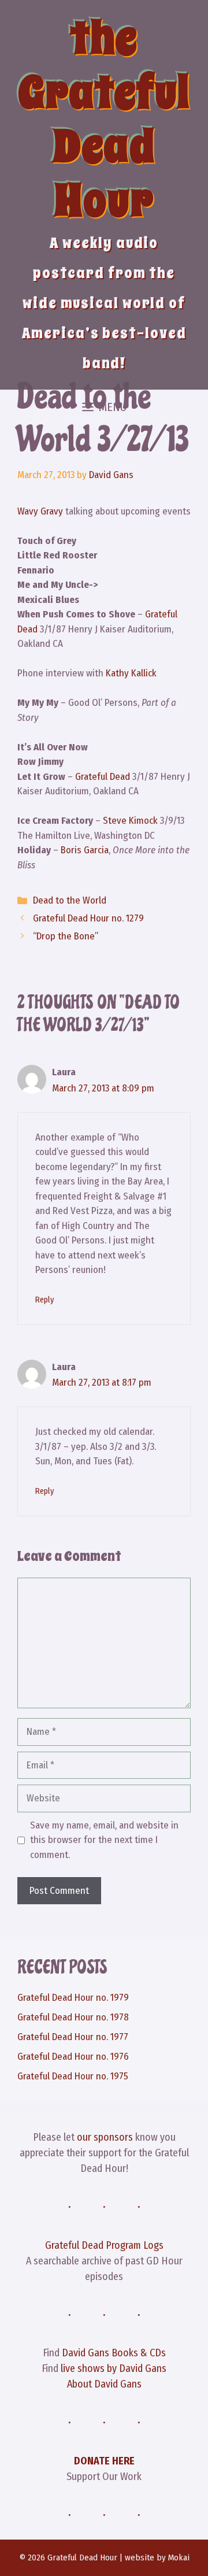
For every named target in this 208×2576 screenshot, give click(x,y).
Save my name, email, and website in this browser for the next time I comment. (104, 1840)
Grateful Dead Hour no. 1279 (88, 918)
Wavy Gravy (40, 511)
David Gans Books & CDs (114, 2353)
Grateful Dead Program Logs (104, 2245)
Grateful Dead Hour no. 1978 (73, 2017)
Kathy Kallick (131, 673)
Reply (44, 1300)
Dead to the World (70, 900)
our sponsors (105, 2137)
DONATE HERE (104, 2461)
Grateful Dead (103, 777)
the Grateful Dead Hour (104, 119)
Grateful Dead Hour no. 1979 (73, 1998)
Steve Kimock (130, 821)
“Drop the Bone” (66, 936)
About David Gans (104, 2384)
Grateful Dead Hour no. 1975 (73, 2076)
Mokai (179, 2558)
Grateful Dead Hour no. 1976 (73, 2057)
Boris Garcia (85, 850)
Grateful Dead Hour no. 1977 (73, 2037)
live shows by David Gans (114, 2368)
